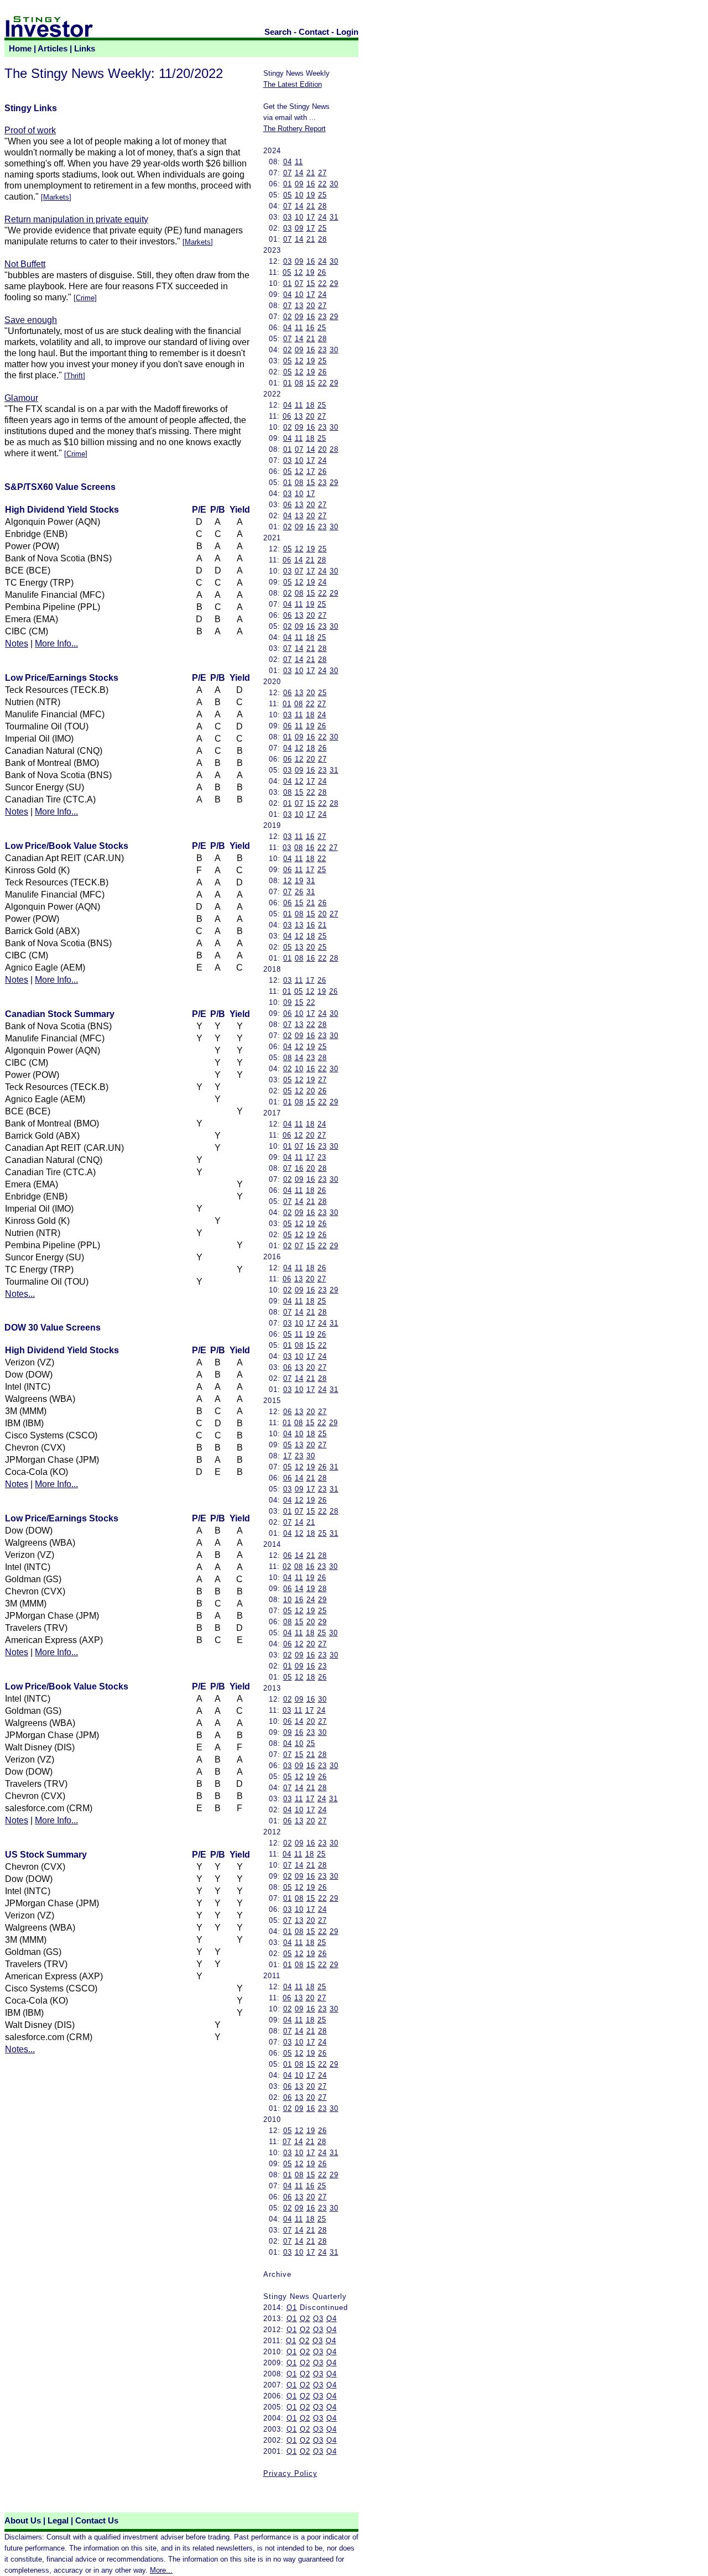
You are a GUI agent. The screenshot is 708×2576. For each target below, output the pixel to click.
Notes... (20, 1294)
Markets (56, 197)
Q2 (305, 2319)
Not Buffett (25, 264)
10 (299, 195)
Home (20, 49)
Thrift (75, 376)
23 (322, 317)
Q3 (318, 2319)
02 (288, 317)
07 (288, 173)
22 (322, 184)
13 (299, 306)
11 (299, 162)
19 (311, 195)
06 (287, 416)
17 (311, 217)
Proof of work (30, 130)
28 (322, 206)
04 (288, 162)
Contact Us (97, 2521)
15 (311, 283)
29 (334, 283)
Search (278, 32)
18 (310, 405)
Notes (17, 643)
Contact (314, 32)
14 (299, 173)
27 (322, 173)
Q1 (292, 2308)
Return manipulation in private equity (76, 219)
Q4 (332, 2319)
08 (299, 383)
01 (288, 184)
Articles (53, 49)
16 (311, 184)
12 (299, 272)
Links (85, 49)
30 (334, 184)
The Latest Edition (293, 84)
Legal (58, 2521)
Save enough (31, 320)
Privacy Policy (290, 2473)
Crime (85, 298)
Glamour (21, 398)
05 (288, 195)
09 (299, 184)
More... (161, 2570)
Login (347, 32)
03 (288, 217)
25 (322, 195)
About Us (23, 2521)
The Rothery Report (295, 129)
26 (322, 272)
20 (311, 306)
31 (334, 217)
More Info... (56, 643)
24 (322, 217)
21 (311, 173)
